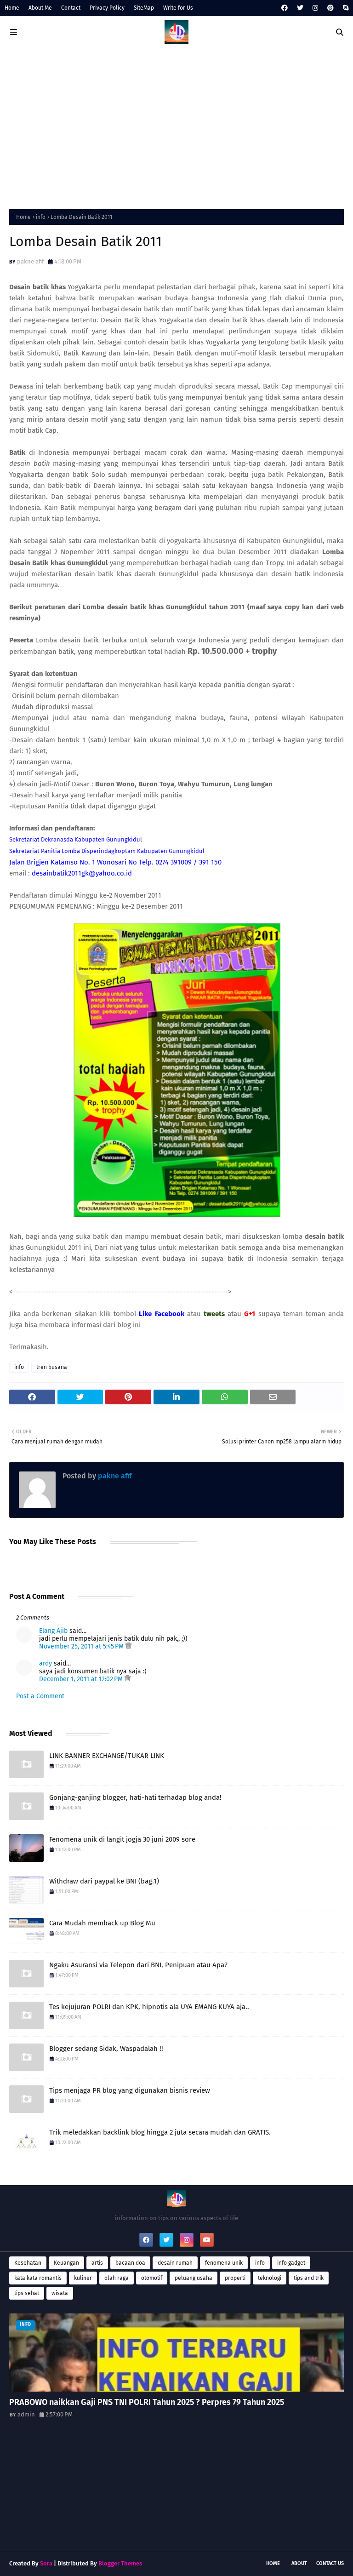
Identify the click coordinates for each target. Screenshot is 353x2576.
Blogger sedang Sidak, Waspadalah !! (106, 2049)
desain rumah (175, 2263)
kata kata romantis (38, 2278)
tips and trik (309, 2278)
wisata (60, 2293)
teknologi (270, 2278)
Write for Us (178, 8)
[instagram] (315, 8)
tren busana (52, 1367)
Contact (71, 8)
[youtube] (207, 2240)
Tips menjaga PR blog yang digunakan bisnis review (130, 2090)
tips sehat (27, 2293)
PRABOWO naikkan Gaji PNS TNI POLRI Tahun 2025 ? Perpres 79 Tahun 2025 (147, 2402)
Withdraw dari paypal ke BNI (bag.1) (104, 1881)
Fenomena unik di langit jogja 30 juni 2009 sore (122, 1839)
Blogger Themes (120, 2563)
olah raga (117, 2278)
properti (235, 2278)
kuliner (83, 2278)
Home (12, 8)
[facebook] (285, 8)
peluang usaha (194, 2278)
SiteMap (144, 8)
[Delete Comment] (128, 1646)
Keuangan (66, 2263)
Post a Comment (40, 1696)
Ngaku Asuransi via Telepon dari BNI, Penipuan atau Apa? (138, 1965)
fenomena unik (224, 2263)
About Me (40, 8)
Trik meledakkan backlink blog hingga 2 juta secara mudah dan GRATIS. (160, 2132)
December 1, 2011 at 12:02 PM (82, 1679)
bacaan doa (130, 2263)
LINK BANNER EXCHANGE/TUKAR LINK (107, 1756)
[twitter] (300, 8)
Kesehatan (28, 2263)
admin (26, 2414)
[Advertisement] (176, 126)
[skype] (344, 8)
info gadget (291, 2263)
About (299, 2563)
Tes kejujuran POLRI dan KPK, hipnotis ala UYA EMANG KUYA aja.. (149, 2007)
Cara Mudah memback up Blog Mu (102, 1923)
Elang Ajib (53, 1631)
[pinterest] (330, 8)
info (41, 217)
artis (97, 2263)
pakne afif (30, 261)
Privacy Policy (107, 8)
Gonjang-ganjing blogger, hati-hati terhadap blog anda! (135, 1797)
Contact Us (330, 2563)
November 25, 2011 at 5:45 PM (82, 1646)
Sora (46, 2563)
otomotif (152, 2278)
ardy (46, 1663)
